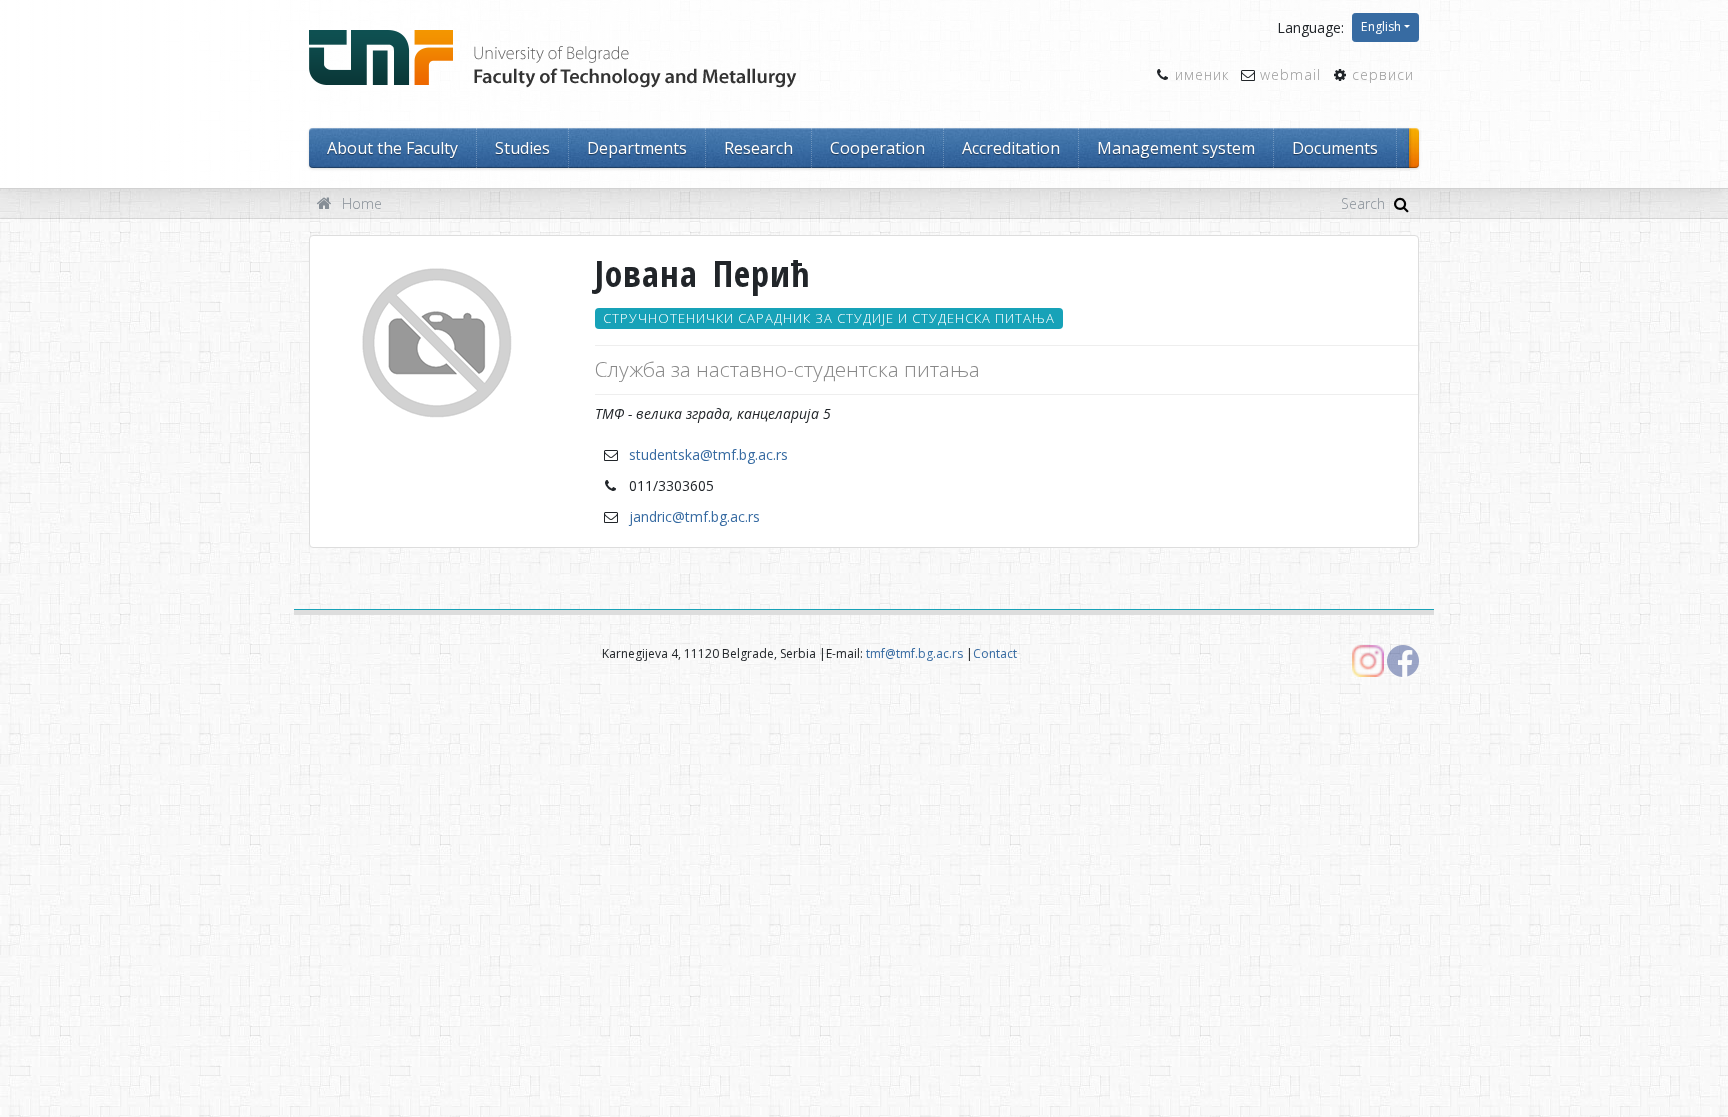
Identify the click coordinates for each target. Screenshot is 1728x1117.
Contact (995, 653)
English (1381, 26)
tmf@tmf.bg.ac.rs (914, 653)
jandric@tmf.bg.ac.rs (694, 516)
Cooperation (877, 148)
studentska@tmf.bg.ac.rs (708, 454)
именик (1202, 74)
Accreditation (1011, 148)
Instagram (1368, 661)
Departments (637, 148)
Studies (522, 148)
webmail (1290, 74)
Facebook (1403, 661)
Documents (1335, 148)
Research (758, 148)
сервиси (1383, 74)
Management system (1176, 148)
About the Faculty (392, 148)
